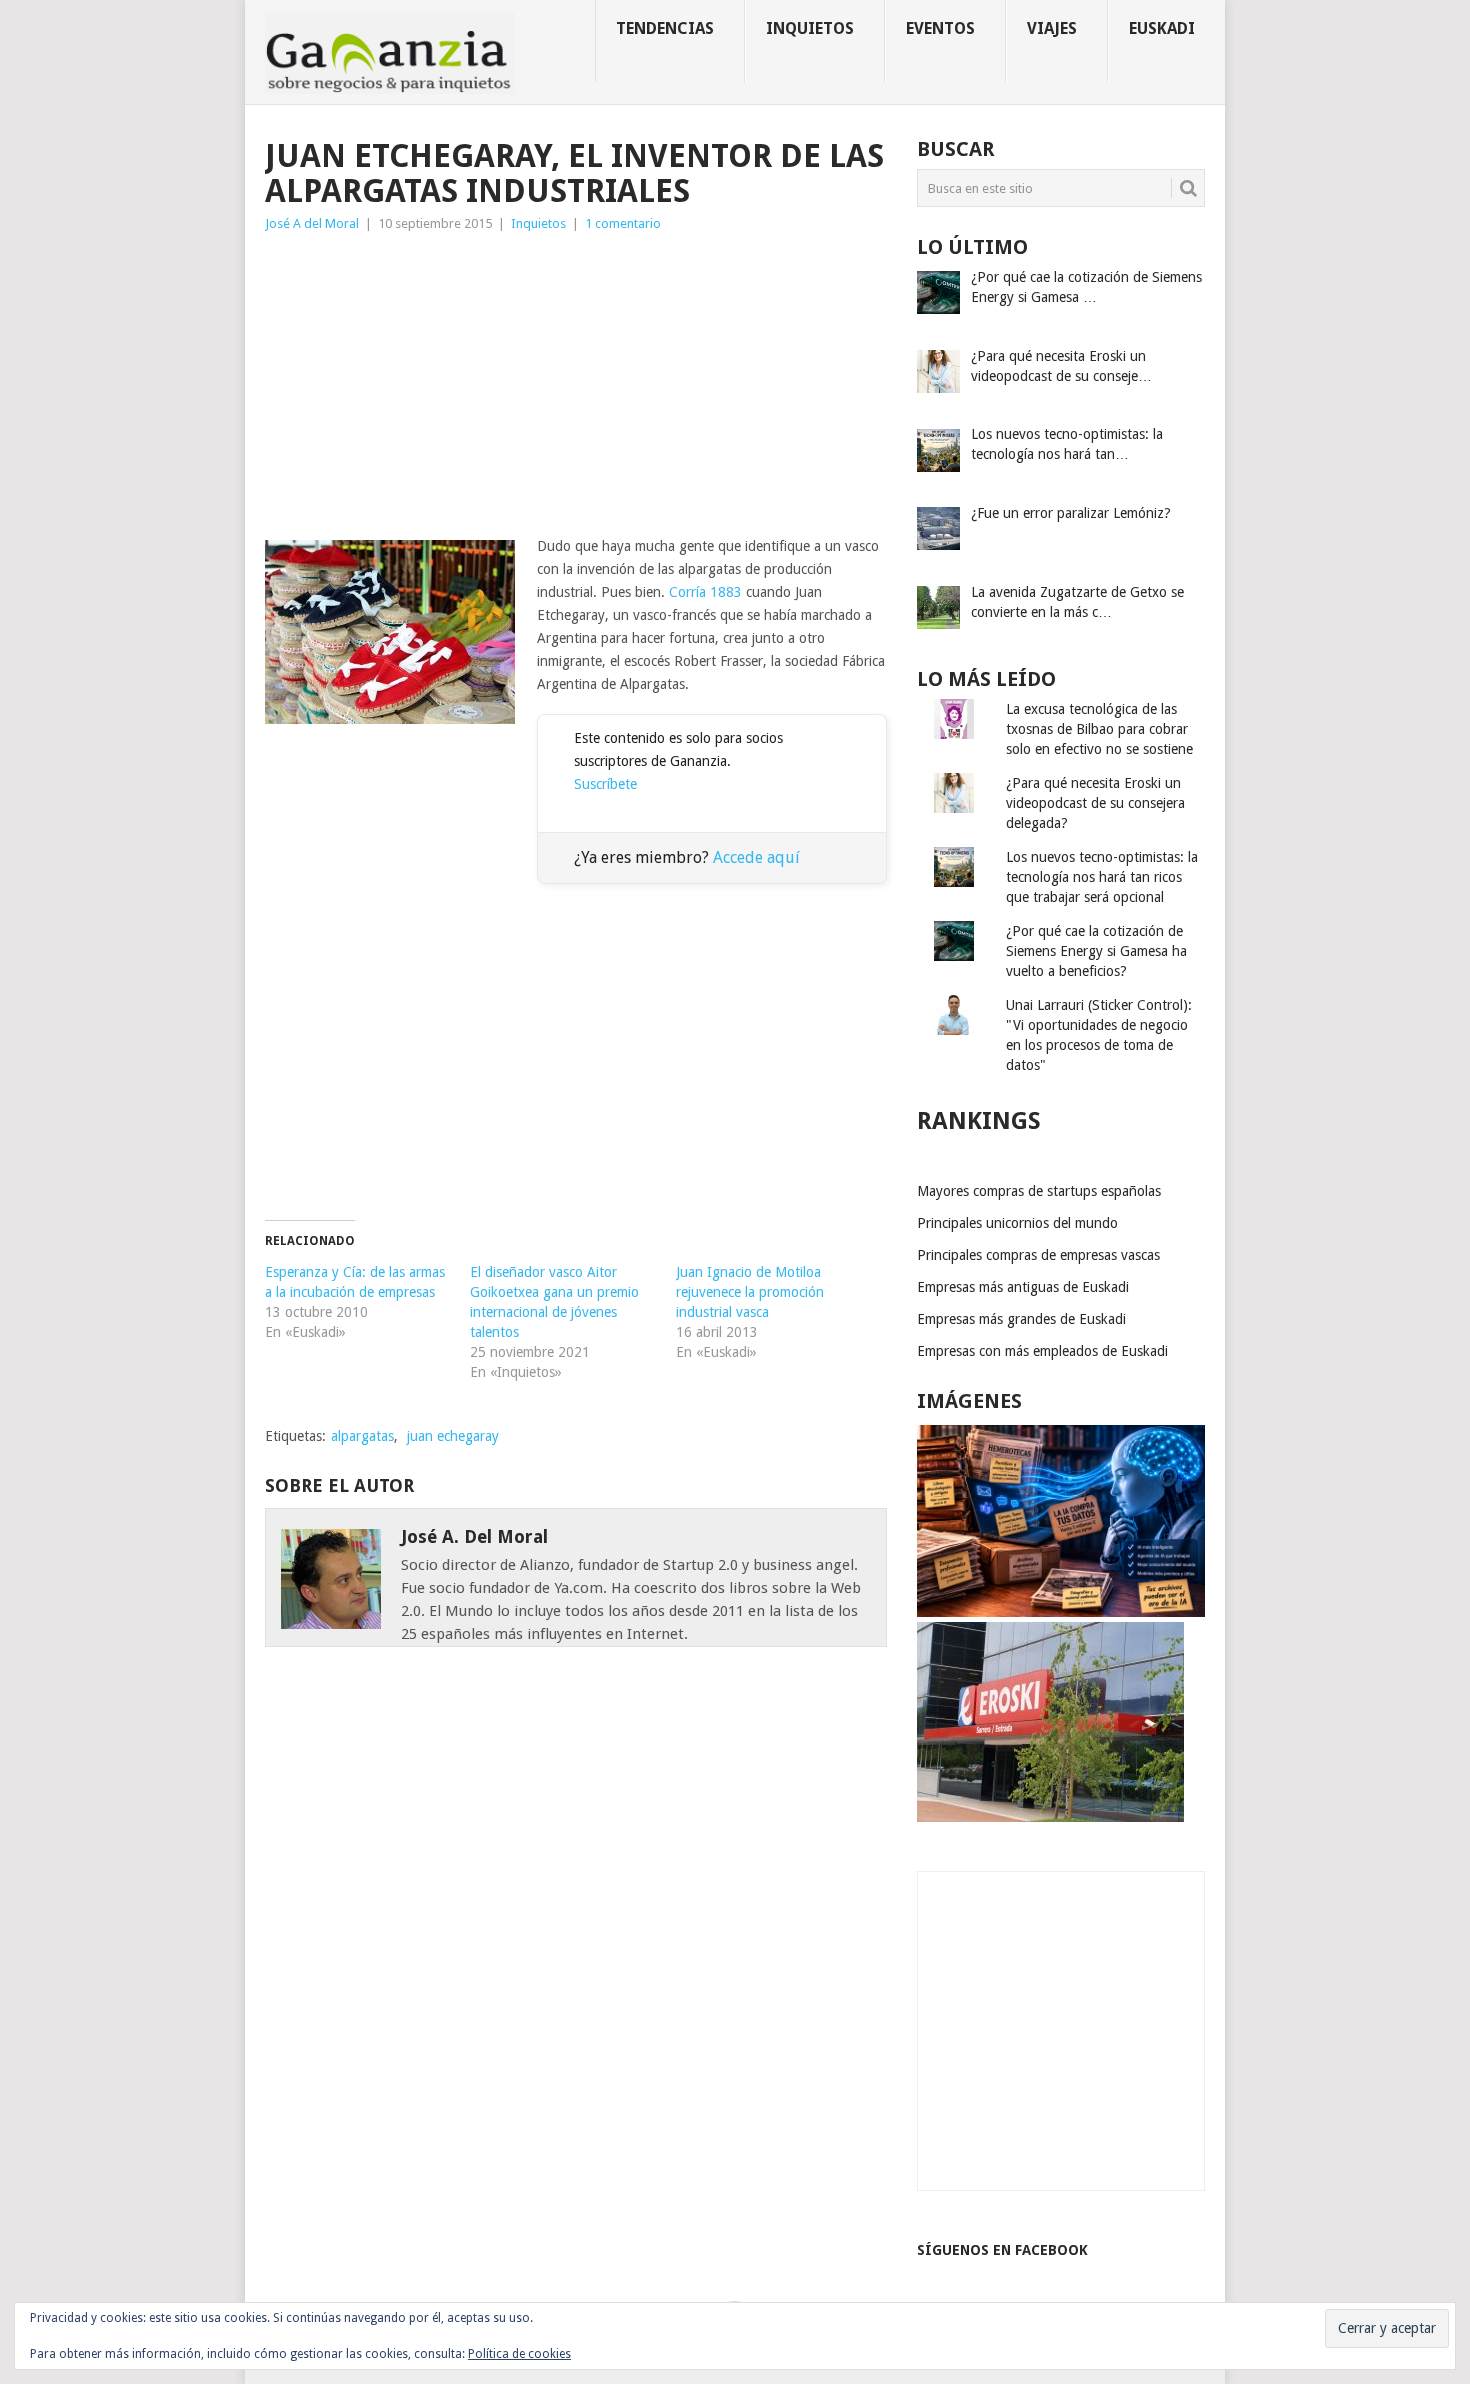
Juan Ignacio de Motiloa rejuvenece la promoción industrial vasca (750, 1292)
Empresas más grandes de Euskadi (1021, 1319)
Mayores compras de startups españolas (1039, 1191)
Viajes (1052, 28)
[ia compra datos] (1061, 1612)
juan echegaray (453, 1436)
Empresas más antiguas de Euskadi (1023, 1287)
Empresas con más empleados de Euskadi (1042, 1351)
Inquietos (810, 28)
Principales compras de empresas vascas (1038, 1255)
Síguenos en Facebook (1002, 2250)
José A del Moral (312, 223)
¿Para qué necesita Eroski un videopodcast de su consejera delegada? (1095, 803)
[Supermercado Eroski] (1050, 1817)
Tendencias (665, 28)
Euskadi (1162, 28)
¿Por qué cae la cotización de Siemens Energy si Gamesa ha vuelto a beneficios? (1096, 951)
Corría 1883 (705, 592)
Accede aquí (756, 857)
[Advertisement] (576, 385)
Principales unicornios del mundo (1017, 1223)
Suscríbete (605, 784)
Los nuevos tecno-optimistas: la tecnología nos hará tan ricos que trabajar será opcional (1102, 877)
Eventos (940, 28)
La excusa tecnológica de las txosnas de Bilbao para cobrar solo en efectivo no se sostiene (1099, 729)
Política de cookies (519, 2354)
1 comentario (623, 223)
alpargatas (362, 1436)
